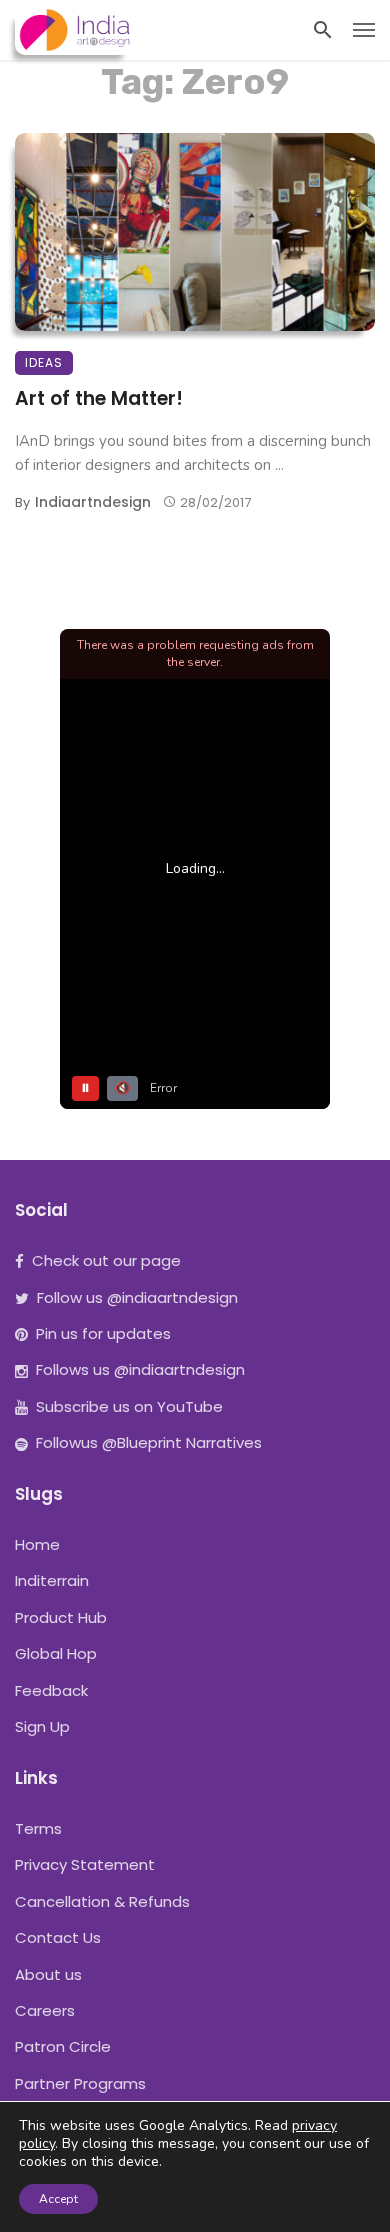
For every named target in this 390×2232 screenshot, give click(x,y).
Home (37, 1544)
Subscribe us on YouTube (129, 1406)
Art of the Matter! (99, 398)
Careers (45, 2010)
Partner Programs (80, 2083)
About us (48, 1974)
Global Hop (56, 1653)
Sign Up (42, 1726)
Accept (58, 2199)
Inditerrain (52, 1580)
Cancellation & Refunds (102, 1901)
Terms (38, 1828)
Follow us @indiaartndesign (137, 1297)
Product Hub (61, 1617)
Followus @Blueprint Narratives (149, 1442)
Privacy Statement (85, 1864)
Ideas (44, 362)
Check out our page (106, 1260)
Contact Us (58, 1937)
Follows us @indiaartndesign (140, 1369)
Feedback (51, 1690)
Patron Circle (63, 2046)
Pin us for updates (103, 1333)
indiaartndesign (93, 502)
